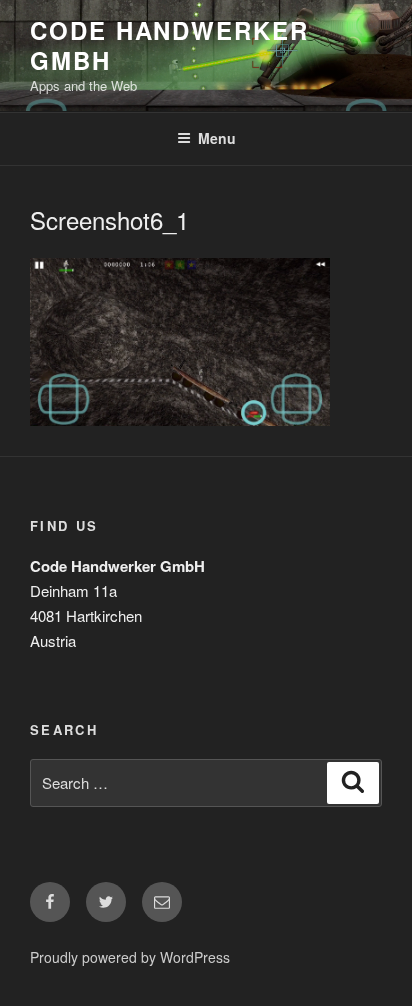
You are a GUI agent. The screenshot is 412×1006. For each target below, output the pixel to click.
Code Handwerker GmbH (169, 45)
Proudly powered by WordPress (130, 957)
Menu (217, 138)
